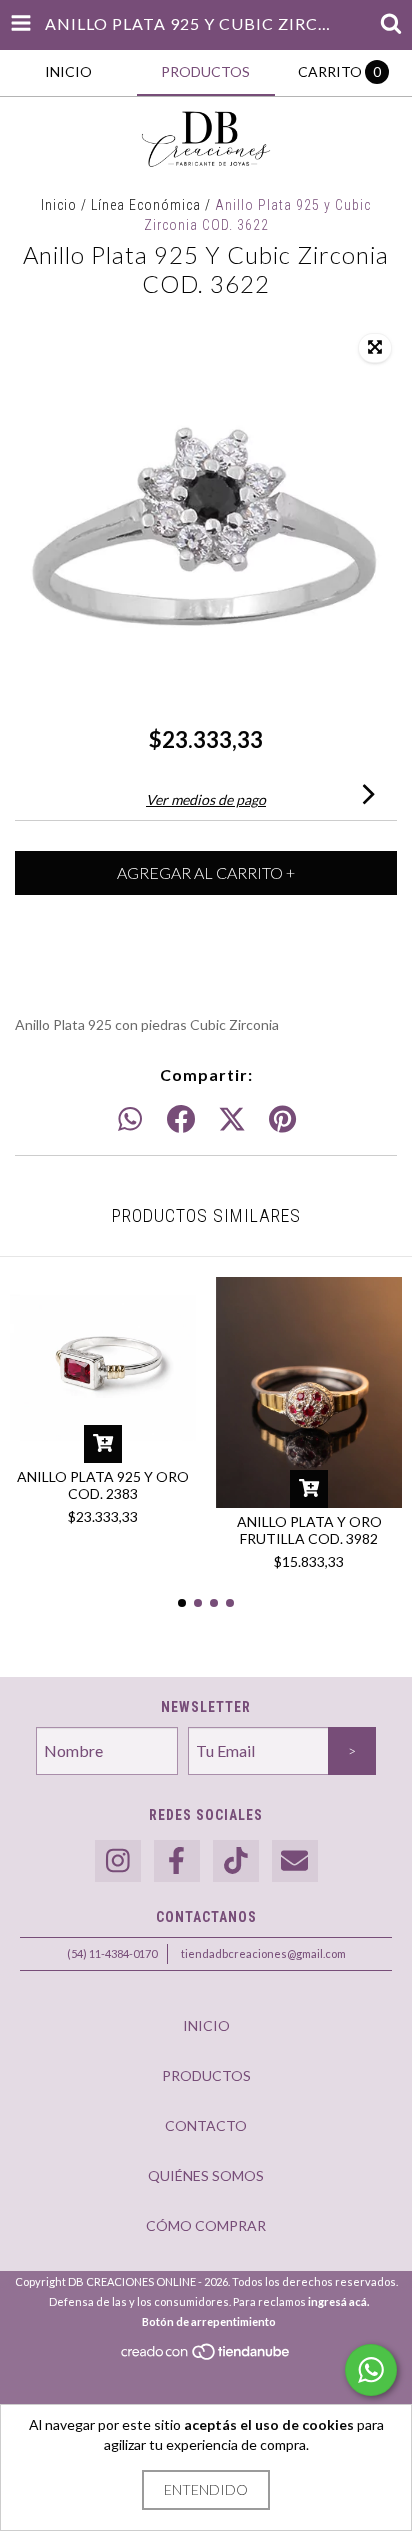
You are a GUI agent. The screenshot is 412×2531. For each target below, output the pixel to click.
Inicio (59, 205)
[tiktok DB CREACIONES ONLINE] (236, 1861)
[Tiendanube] (206, 2357)
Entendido (206, 2489)
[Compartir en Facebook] (181, 1120)
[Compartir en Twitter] (232, 1120)
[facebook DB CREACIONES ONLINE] (177, 1861)
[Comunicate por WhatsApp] (371, 2370)
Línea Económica (146, 205)
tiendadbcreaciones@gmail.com (263, 1953)
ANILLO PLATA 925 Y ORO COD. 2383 (103, 1485)
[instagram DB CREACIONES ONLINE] (118, 1861)
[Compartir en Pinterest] (282, 1120)
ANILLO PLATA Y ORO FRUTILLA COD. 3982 (309, 1530)
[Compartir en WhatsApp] (130, 1120)
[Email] (295, 1861)
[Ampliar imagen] (375, 348)
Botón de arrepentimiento (209, 2321)
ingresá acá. (338, 2301)
